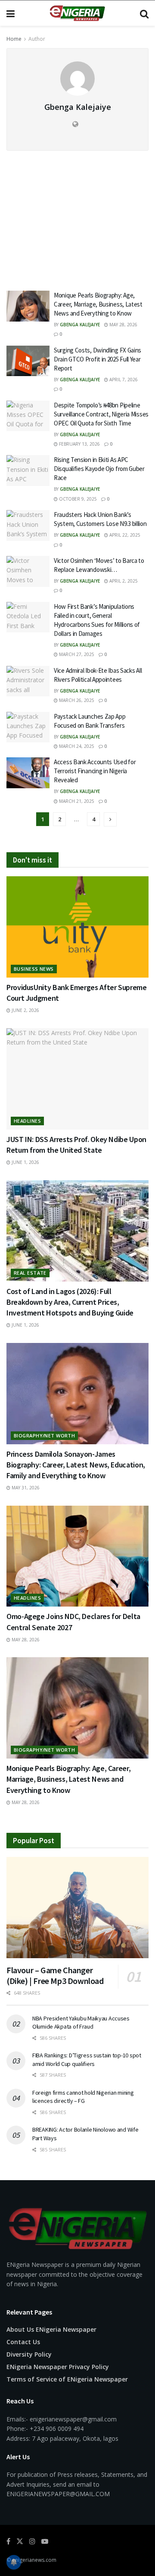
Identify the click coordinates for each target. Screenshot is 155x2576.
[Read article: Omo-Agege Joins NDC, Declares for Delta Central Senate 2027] (77, 1556)
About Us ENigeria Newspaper (51, 2329)
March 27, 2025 (76, 654)
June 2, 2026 (25, 1010)
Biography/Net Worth (44, 1435)
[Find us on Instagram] (32, 2541)
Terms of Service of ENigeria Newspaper (67, 2379)
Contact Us (23, 2342)
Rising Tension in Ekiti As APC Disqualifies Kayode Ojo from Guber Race (99, 469)
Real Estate (30, 1273)
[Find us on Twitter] (20, 2541)
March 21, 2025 (76, 801)
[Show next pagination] (110, 819)
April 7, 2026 (123, 380)
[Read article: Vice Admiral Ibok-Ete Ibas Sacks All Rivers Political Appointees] (28, 681)
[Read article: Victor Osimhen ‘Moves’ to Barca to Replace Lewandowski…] (28, 571)
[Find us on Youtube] (45, 2541)
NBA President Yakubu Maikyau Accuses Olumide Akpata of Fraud (81, 2023)
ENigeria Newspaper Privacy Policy (58, 2367)
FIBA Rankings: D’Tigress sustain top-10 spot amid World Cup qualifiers (87, 2060)
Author (37, 39)
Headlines (27, 1121)
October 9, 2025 (77, 499)
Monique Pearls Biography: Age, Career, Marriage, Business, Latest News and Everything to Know (98, 304)
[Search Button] (144, 13)
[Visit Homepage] (77, 13)
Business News (34, 969)
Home (14, 39)
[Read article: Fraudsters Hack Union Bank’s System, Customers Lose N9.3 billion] (28, 526)
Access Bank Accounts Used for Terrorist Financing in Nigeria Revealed (95, 771)
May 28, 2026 (123, 325)
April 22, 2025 (124, 535)
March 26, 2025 (76, 700)
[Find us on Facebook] (8, 2541)
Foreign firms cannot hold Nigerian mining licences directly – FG (83, 2097)
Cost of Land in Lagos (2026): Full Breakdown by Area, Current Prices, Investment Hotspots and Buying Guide (70, 1302)
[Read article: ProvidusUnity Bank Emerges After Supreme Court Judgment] (77, 927)
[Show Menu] (11, 13)
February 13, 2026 (79, 444)
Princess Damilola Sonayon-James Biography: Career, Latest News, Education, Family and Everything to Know (76, 1465)
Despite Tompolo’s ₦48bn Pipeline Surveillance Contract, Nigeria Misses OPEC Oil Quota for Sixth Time (101, 414)
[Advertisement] (77, 215)
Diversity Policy (29, 2354)
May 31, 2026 (25, 1488)
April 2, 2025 (123, 581)
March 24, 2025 (76, 746)
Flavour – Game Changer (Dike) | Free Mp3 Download (55, 1975)
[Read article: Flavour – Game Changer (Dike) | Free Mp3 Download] (77, 1908)
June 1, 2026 (25, 1162)
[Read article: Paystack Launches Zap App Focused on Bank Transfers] (28, 727)
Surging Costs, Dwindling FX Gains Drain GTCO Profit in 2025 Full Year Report (98, 359)
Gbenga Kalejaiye (80, 325)
